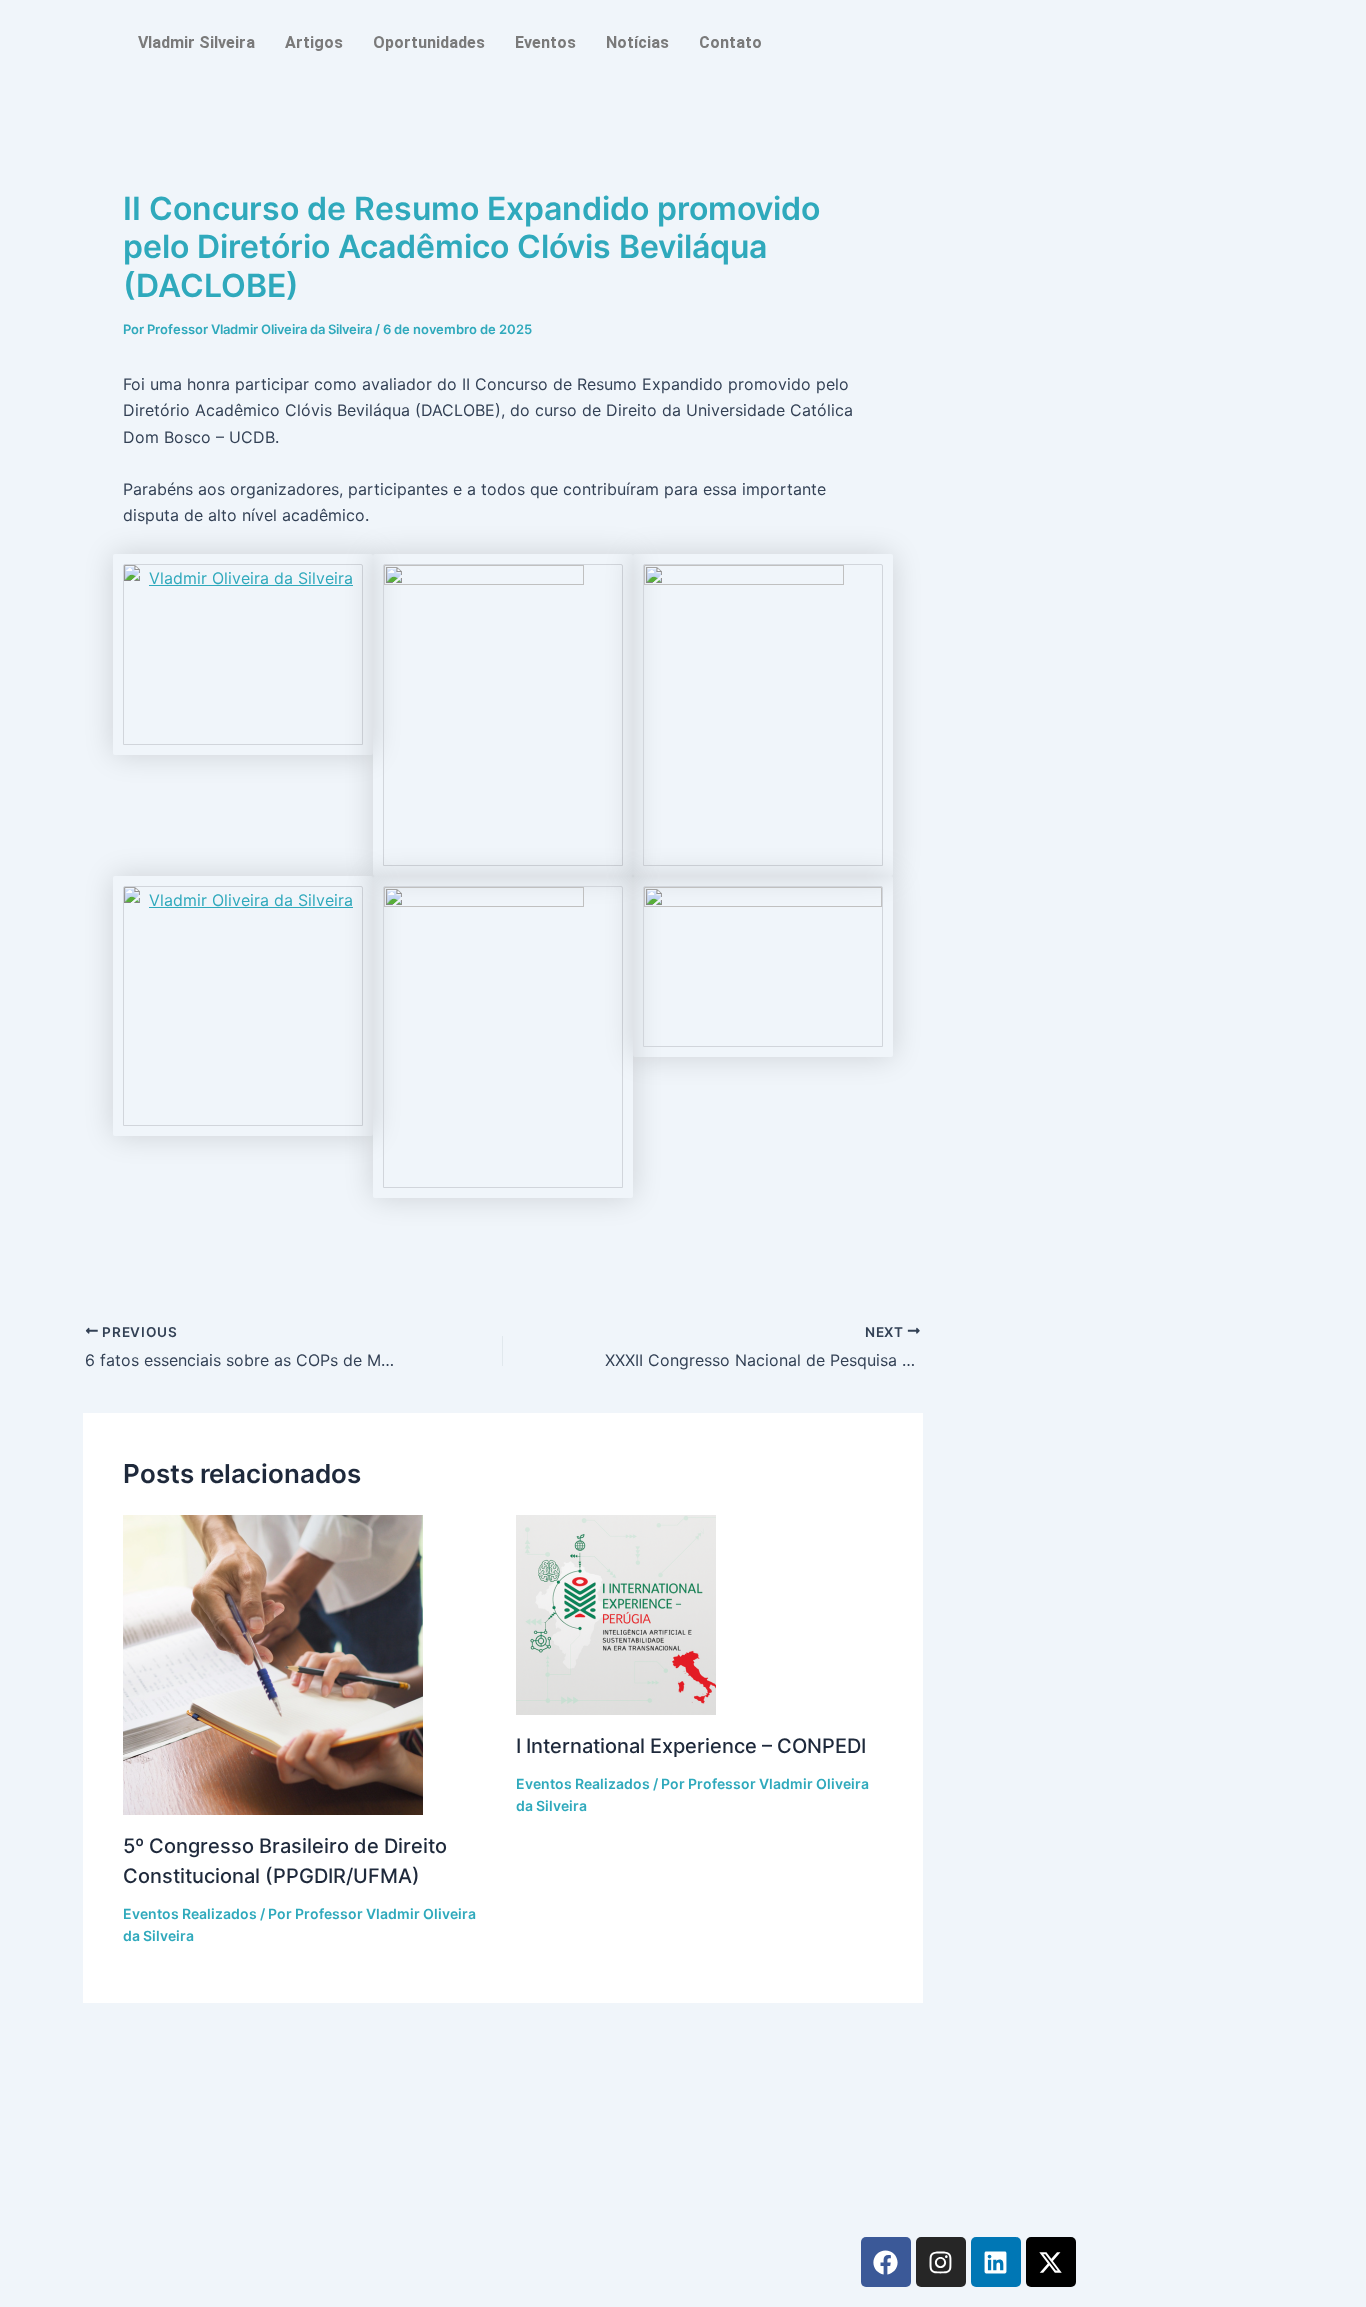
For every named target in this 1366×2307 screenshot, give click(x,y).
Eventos (545, 42)
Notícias (637, 42)
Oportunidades (429, 42)
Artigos (314, 42)
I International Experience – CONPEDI (691, 1746)
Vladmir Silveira (196, 42)
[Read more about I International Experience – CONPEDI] (700, 1615)
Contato (730, 42)
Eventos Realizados (190, 1913)
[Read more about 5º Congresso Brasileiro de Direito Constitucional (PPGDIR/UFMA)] (307, 1665)
